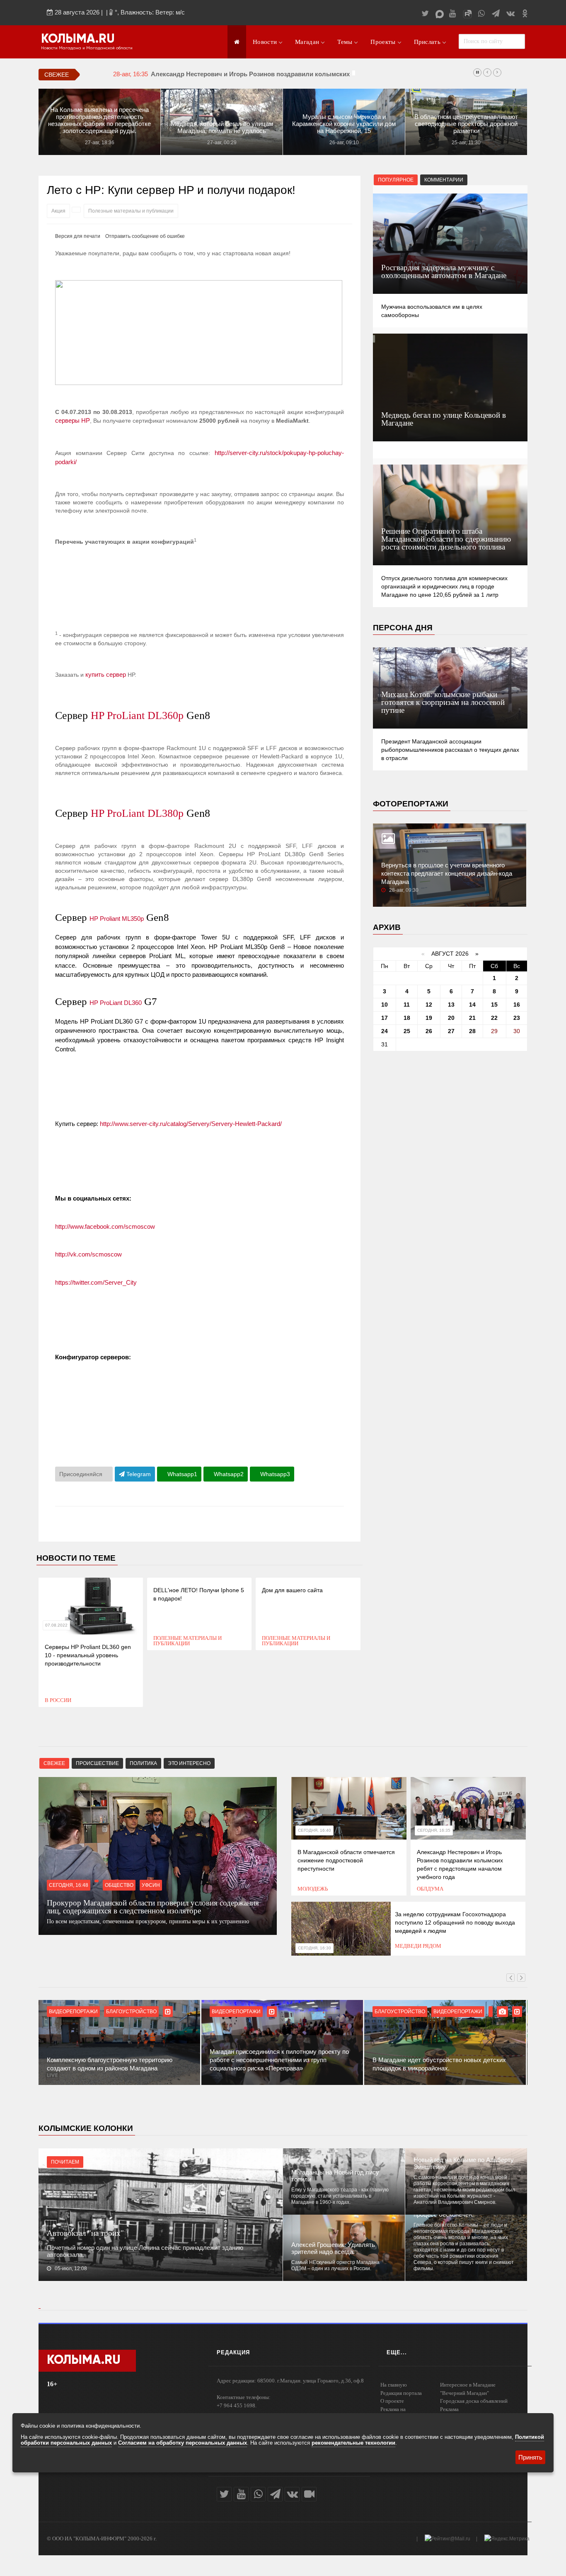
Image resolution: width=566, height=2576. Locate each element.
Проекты (383, 42)
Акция (58, 211)
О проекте (392, 2401)
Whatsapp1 (181, 1474)
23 (517, 1018)
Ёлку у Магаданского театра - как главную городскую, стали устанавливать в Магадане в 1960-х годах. (340, 2196)
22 (494, 1018)
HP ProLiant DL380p (137, 813)
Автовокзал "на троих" (85, 2233)
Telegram (138, 1474)
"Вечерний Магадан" (464, 2393)
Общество (119, 1885)
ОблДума (430, 1889)
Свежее (54, 1763)
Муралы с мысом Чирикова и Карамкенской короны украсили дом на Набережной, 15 (344, 124)
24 (385, 1031)
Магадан (307, 42)
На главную (394, 2385)
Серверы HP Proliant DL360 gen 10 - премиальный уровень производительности (88, 1655)
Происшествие (97, 1763)
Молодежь (313, 1889)
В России (58, 1700)
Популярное (396, 180)
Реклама (449, 2409)
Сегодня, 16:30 (314, 1948)
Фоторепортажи (411, 804)
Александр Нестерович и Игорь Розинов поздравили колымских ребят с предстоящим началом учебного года (321, 74)
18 (407, 1018)
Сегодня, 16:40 (314, 1830)
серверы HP (73, 420)
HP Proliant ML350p (117, 919)
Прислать (427, 42)
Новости (265, 42)
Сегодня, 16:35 (434, 1830)
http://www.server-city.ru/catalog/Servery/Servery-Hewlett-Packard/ (191, 1124)
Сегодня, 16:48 (69, 1885)
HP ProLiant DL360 (116, 1003)
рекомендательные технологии (353, 2443)
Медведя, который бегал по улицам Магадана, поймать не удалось (222, 127)
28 (472, 1031)
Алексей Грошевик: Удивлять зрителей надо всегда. (333, 2248)
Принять (530, 2457)
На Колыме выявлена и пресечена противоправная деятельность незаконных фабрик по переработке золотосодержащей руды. (99, 120)
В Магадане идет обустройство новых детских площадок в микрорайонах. (439, 2064)
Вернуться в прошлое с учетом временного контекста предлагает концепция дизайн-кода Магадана (447, 873)
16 (517, 1005)
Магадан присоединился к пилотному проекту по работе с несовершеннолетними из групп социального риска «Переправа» (279, 2060)
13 (451, 1005)
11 (407, 1005)
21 (472, 1018)
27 (451, 1031)
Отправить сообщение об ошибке (145, 236)
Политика (143, 1763)
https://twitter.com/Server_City (96, 1282)
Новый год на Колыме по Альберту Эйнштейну (464, 2163)
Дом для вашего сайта (292, 1590)
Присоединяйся (82, 1474)
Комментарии (444, 180)
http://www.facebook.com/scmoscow (105, 1226)
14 (472, 1005)
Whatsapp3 (274, 1474)
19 (429, 1018)
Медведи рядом (418, 1946)
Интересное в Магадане (468, 2385)
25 (407, 1031)
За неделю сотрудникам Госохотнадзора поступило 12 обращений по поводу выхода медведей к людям (455, 1922)
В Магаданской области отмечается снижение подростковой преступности (346, 1860)
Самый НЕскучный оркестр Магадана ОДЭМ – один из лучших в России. (335, 2265)
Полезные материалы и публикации (131, 211)
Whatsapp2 (228, 1474)
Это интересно (189, 1763)
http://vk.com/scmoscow (88, 1254)
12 (429, 1005)
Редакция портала (401, 2393)
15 (494, 1005)
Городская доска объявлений (474, 2401)
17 (385, 1018)
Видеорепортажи (73, 2012)
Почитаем (65, 2162)
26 (429, 1031)
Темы (345, 42)
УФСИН (151, 1885)
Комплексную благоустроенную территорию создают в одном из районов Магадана (110, 2064)
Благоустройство (131, 2012)
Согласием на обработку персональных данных (183, 2443)
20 (451, 1018)
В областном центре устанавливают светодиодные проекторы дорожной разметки (466, 124)
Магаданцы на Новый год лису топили (335, 2176)
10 (385, 1005)
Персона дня (403, 628)
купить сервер (106, 674)
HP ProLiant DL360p (137, 715)
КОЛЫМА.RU (78, 39)
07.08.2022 (56, 1625)
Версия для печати (78, 236)
